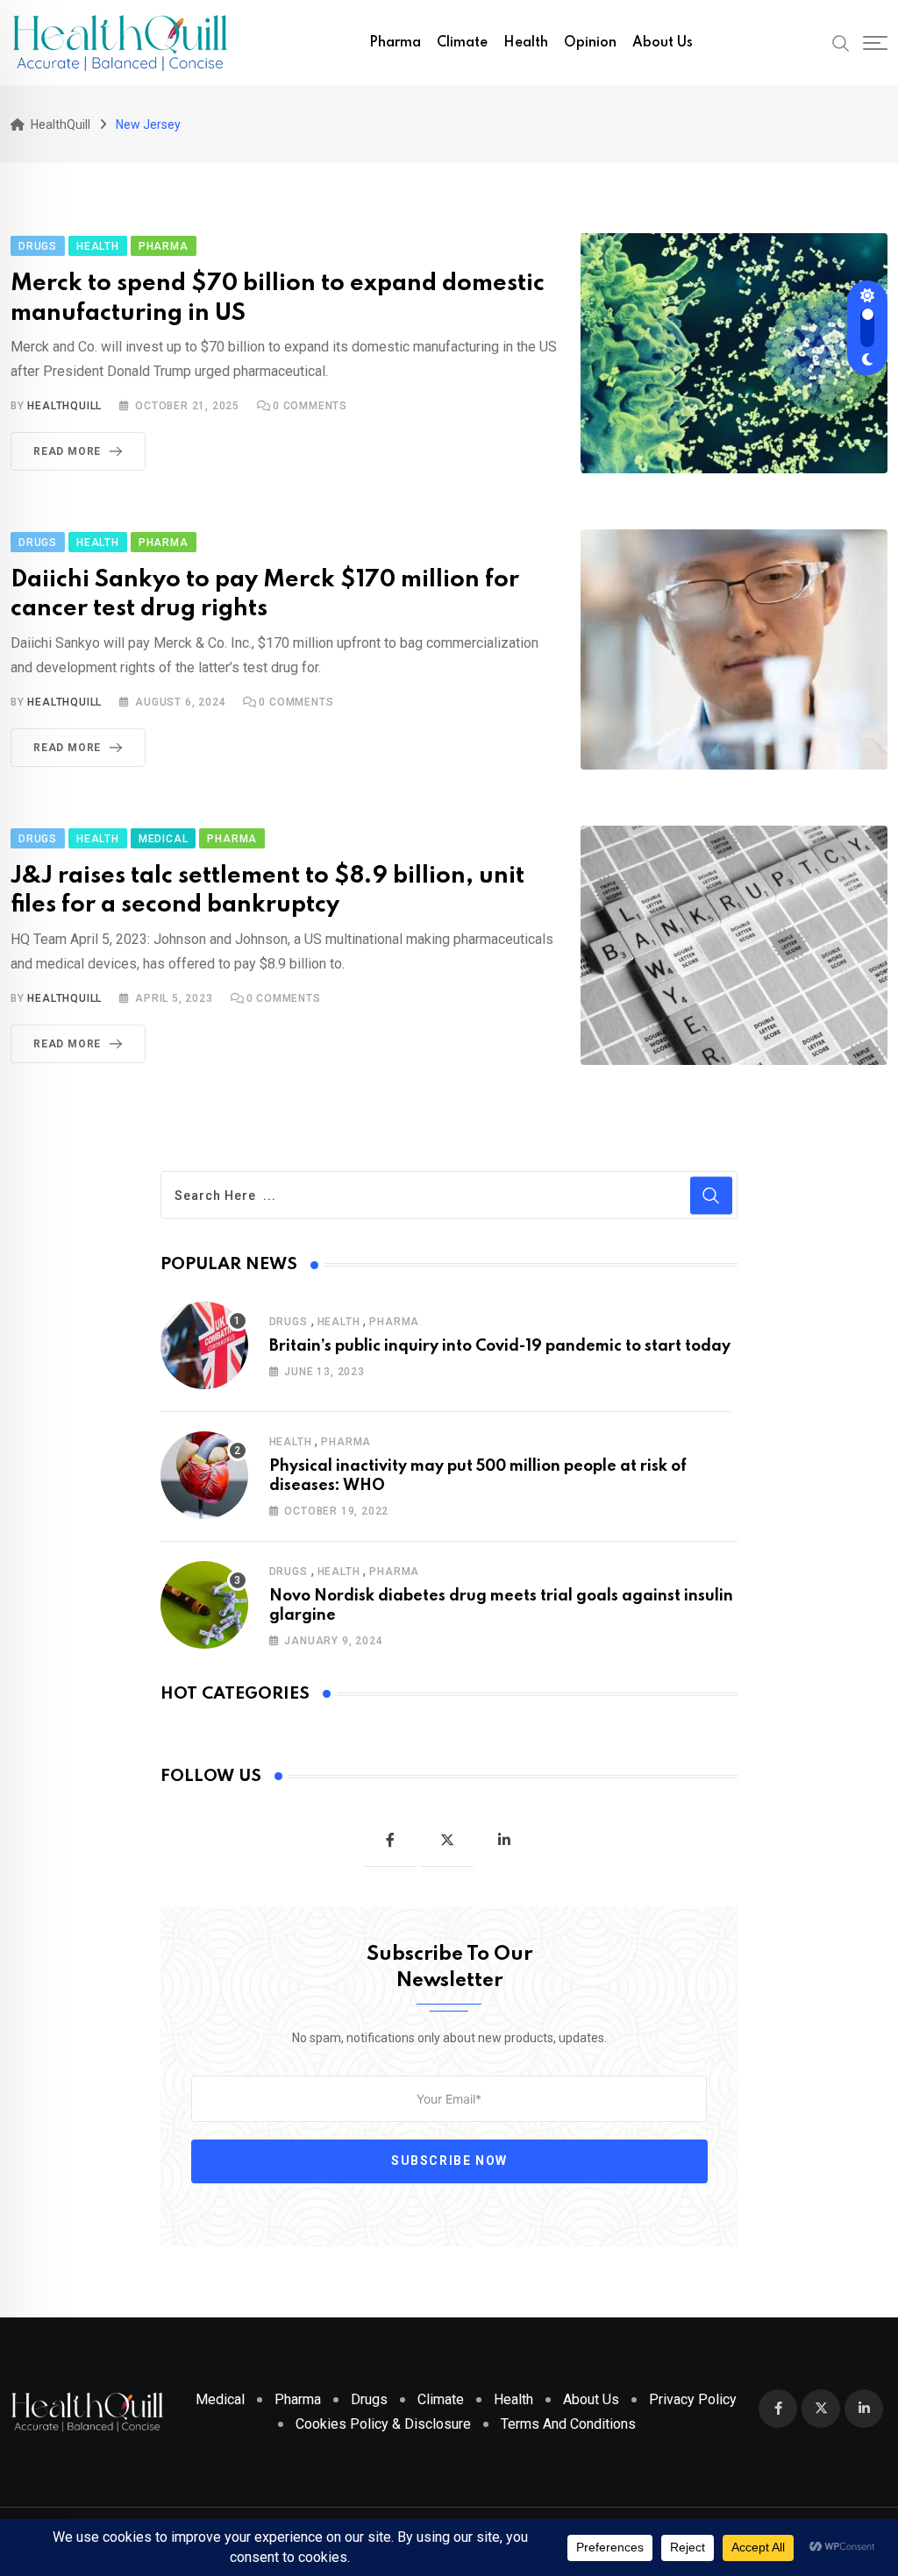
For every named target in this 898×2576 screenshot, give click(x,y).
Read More (67, 451)
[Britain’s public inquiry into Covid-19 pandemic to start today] (204, 1345)
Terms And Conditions (568, 2424)
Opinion (590, 43)
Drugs (289, 1322)
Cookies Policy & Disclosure (383, 2424)
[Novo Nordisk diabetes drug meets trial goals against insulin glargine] (204, 1605)
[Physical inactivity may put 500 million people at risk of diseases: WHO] (204, 1475)
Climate (462, 43)
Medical (220, 2399)
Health (526, 43)
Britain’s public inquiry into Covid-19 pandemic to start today (500, 1346)
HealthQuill (64, 406)
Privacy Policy (693, 2399)
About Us (663, 43)
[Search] (841, 42)
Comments (310, 406)
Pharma (395, 43)
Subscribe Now (449, 2161)
